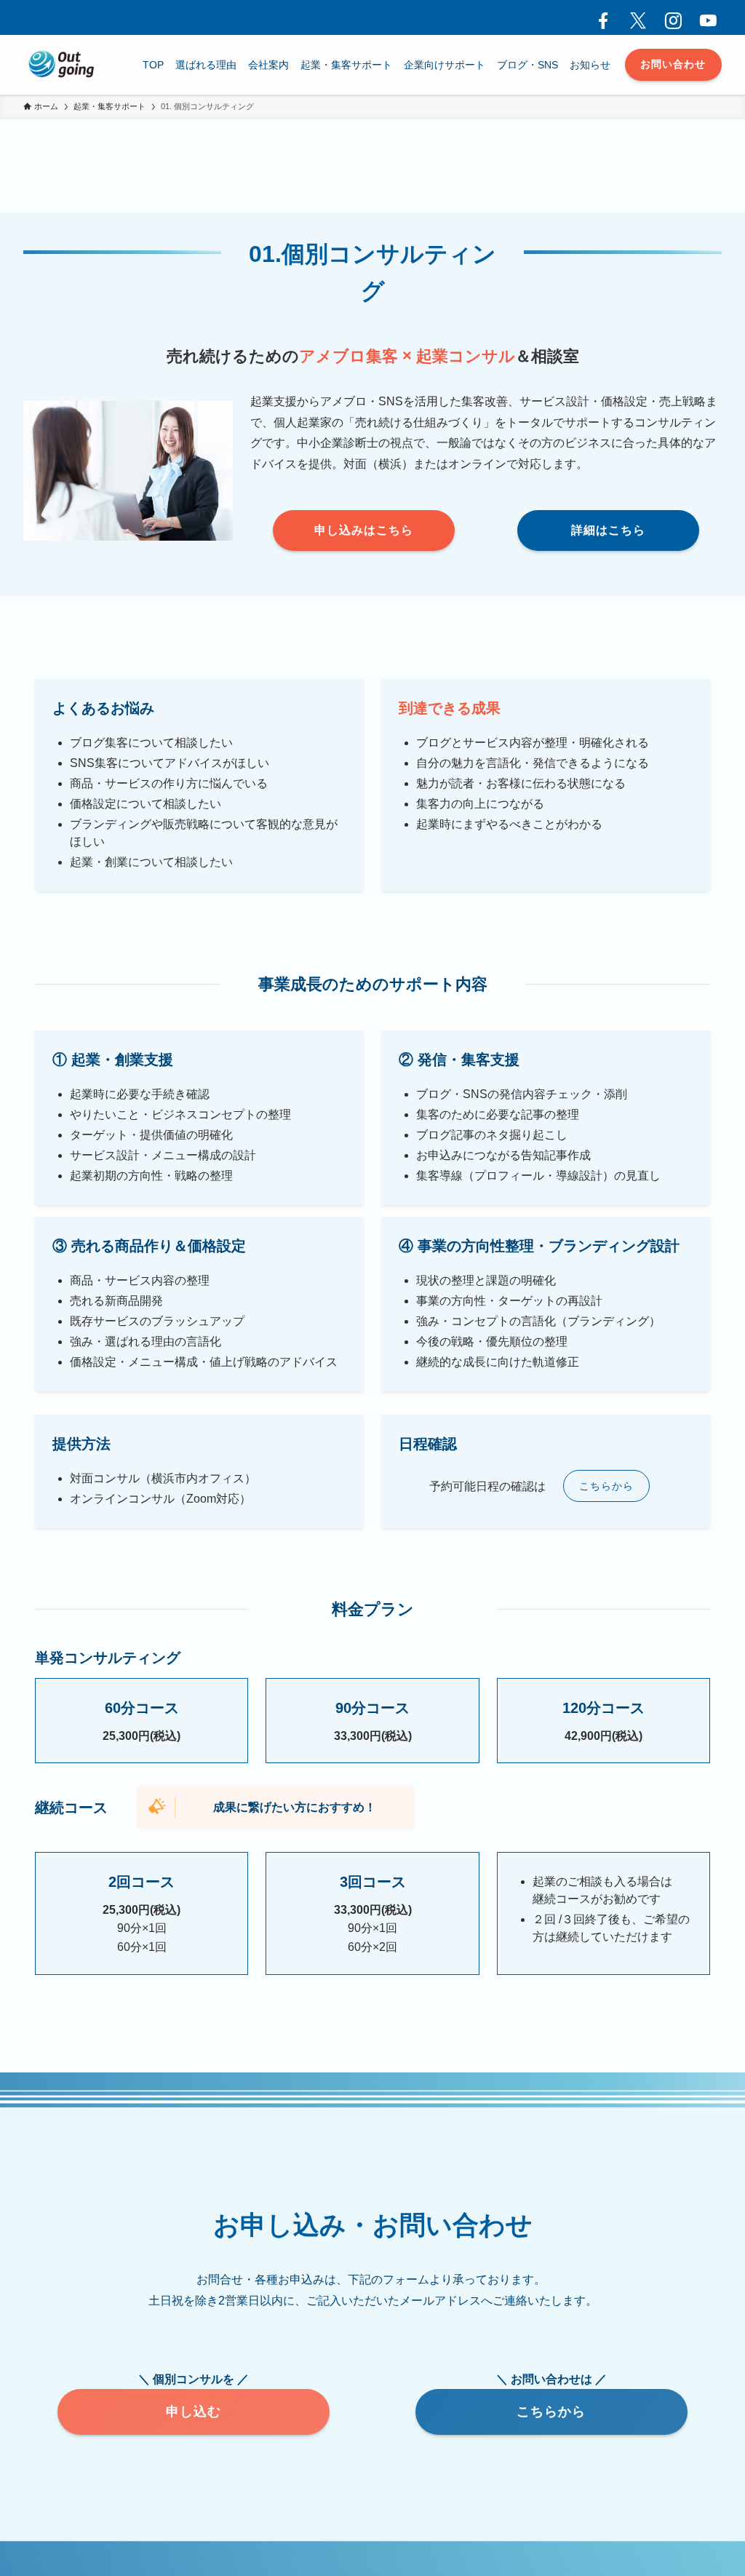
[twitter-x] (634, 17)
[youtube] (704, 17)
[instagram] (669, 17)
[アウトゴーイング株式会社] (62, 65)
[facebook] (599, 17)
